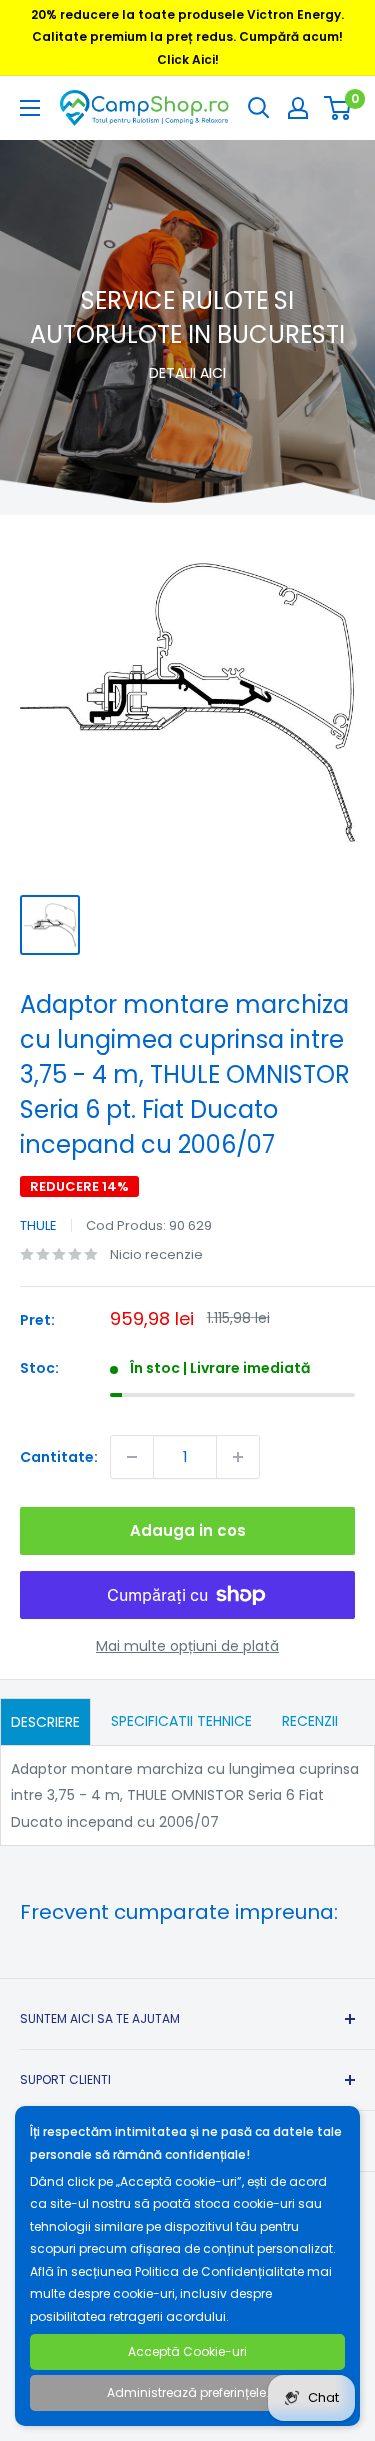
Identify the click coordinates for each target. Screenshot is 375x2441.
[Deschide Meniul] (30, 108)
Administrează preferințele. (188, 2392)
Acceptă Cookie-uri (187, 2351)
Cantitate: (59, 1457)
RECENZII (310, 1721)
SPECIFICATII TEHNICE (181, 1721)
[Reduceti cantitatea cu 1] (132, 1457)
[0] (338, 108)
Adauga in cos (188, 1530)
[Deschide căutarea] (259, 108)
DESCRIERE (45, 1722)
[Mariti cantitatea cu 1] (238, 1457)
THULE (38, 1225)
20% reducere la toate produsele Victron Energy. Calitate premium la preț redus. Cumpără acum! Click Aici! (187, 37)
